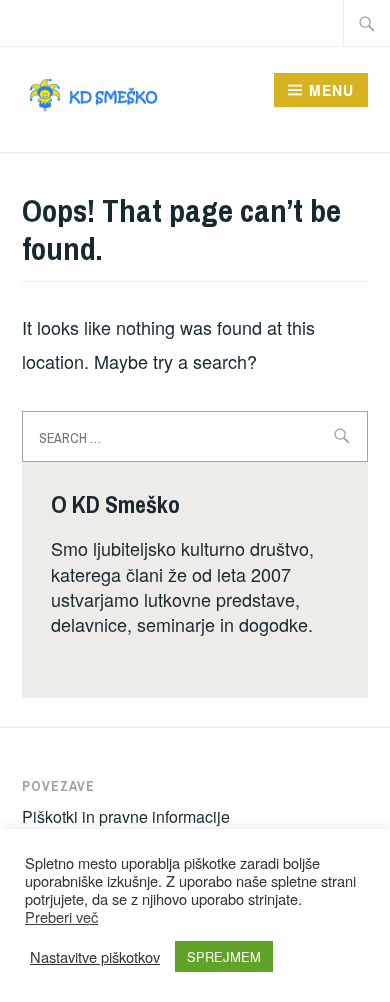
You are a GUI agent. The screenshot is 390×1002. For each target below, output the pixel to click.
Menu (331, 90)
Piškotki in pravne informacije (126, 816)
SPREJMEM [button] (224, 956)
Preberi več (61, 917)
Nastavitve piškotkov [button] (95, 957)
